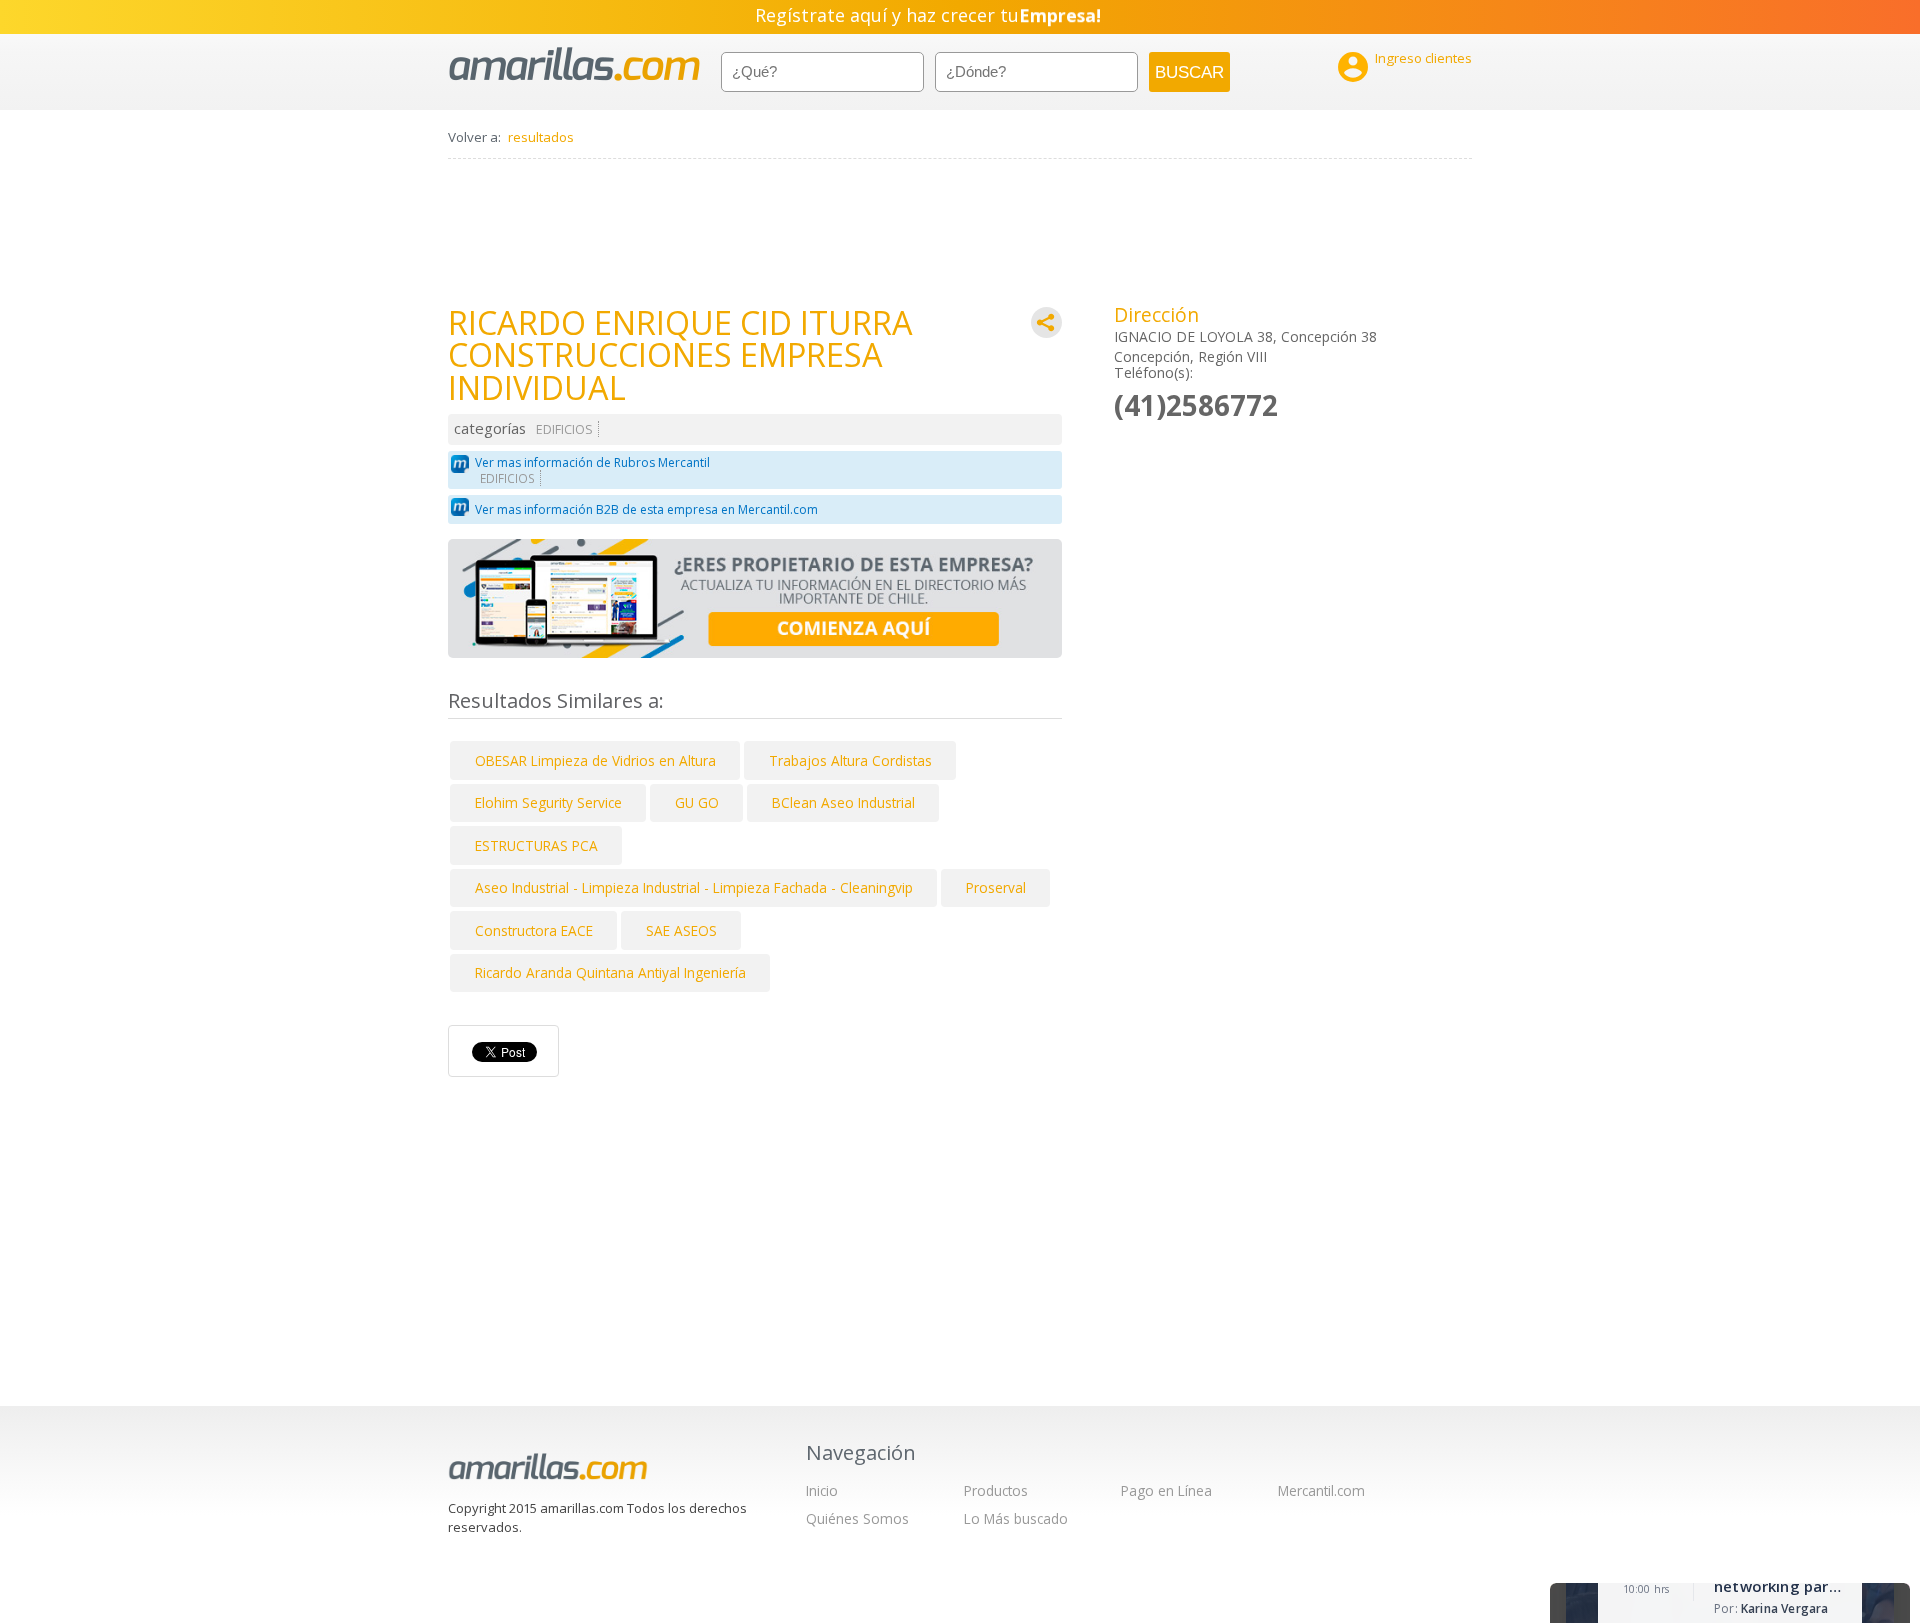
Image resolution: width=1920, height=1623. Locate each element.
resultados (541, 137)
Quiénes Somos (857, 1518)
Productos (996, 1490)
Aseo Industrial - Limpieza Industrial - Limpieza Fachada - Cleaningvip (694, 887)
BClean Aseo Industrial (843, 802)
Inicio (822, 1490)
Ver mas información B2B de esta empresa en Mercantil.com (646, 509)
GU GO (697, 802)
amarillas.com (574, 64)
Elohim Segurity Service (548, 802)
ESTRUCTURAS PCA (536, 845)
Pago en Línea (1166, 1490)
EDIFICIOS (564, 429)
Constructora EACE (534, 930)
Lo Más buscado (1016, 1518)
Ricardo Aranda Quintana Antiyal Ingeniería (610, 972)
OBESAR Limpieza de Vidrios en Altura (595, 760)
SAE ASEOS (681, 930)
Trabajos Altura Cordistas (850, 760)
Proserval (996, 887)
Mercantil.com (1321, 1490)
